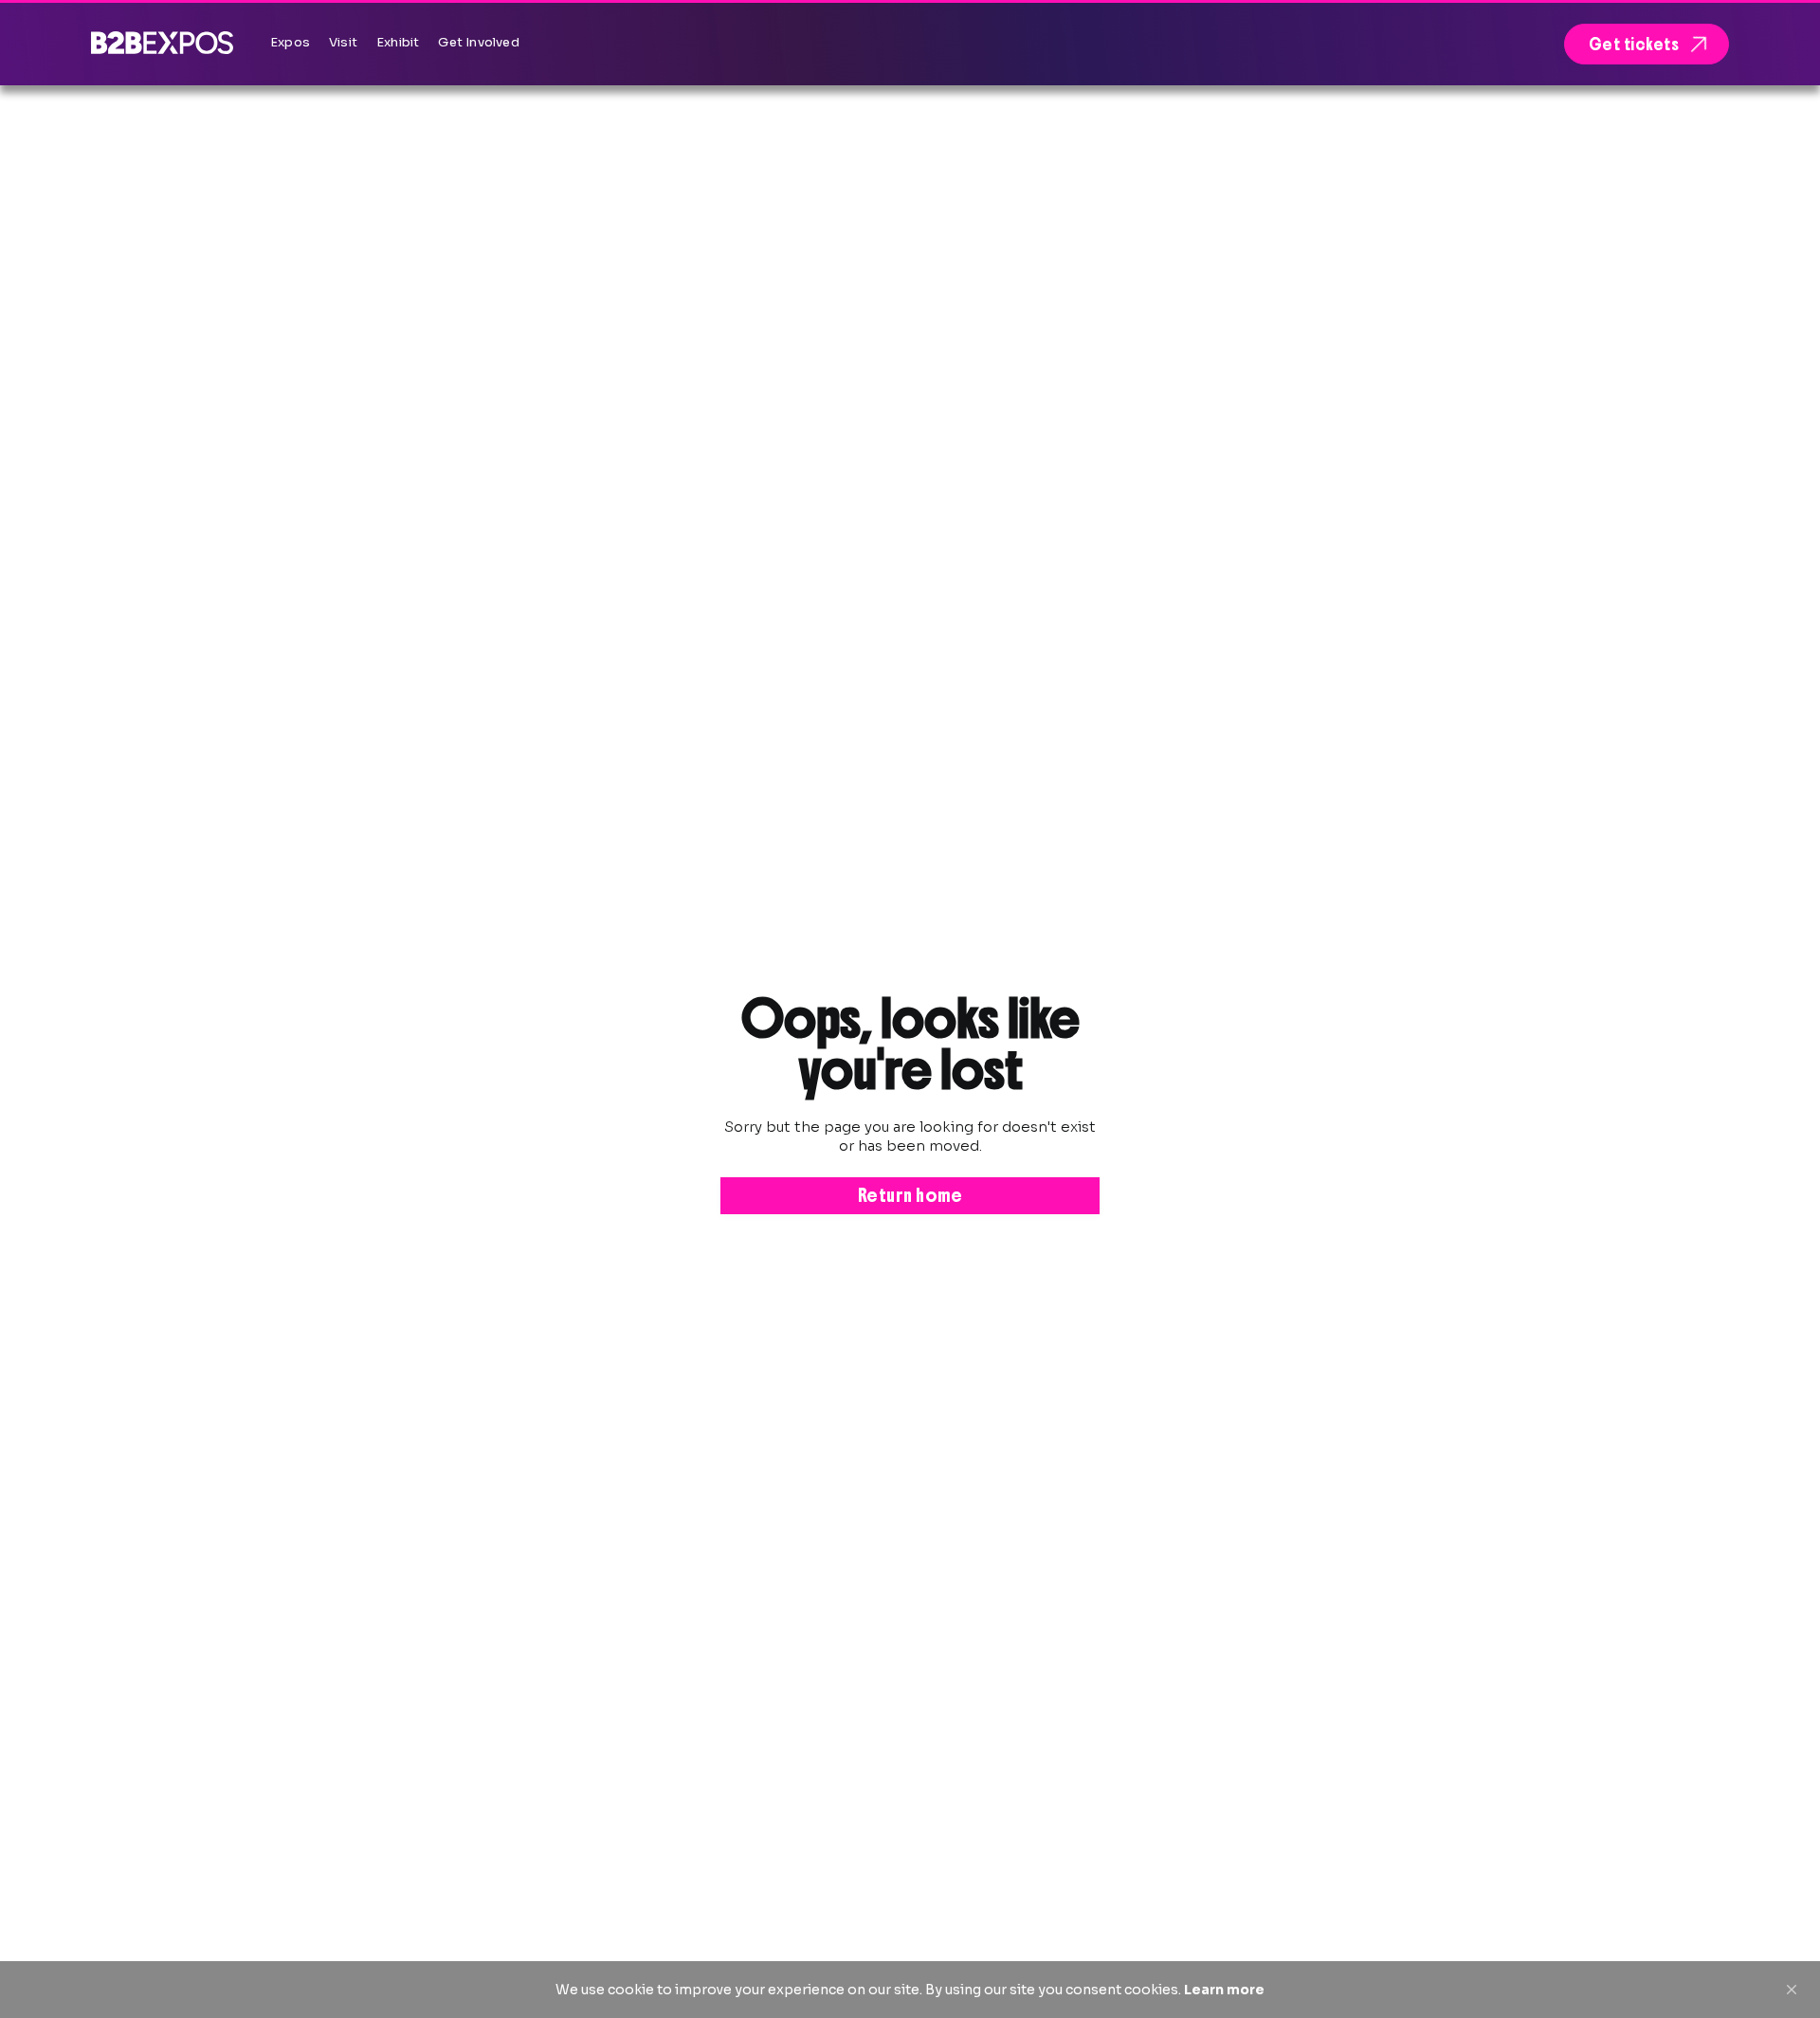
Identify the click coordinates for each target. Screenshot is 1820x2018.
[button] (1792, 1990)
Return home (910, 1195)
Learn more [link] (1224, 1990)
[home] (162, 42)
